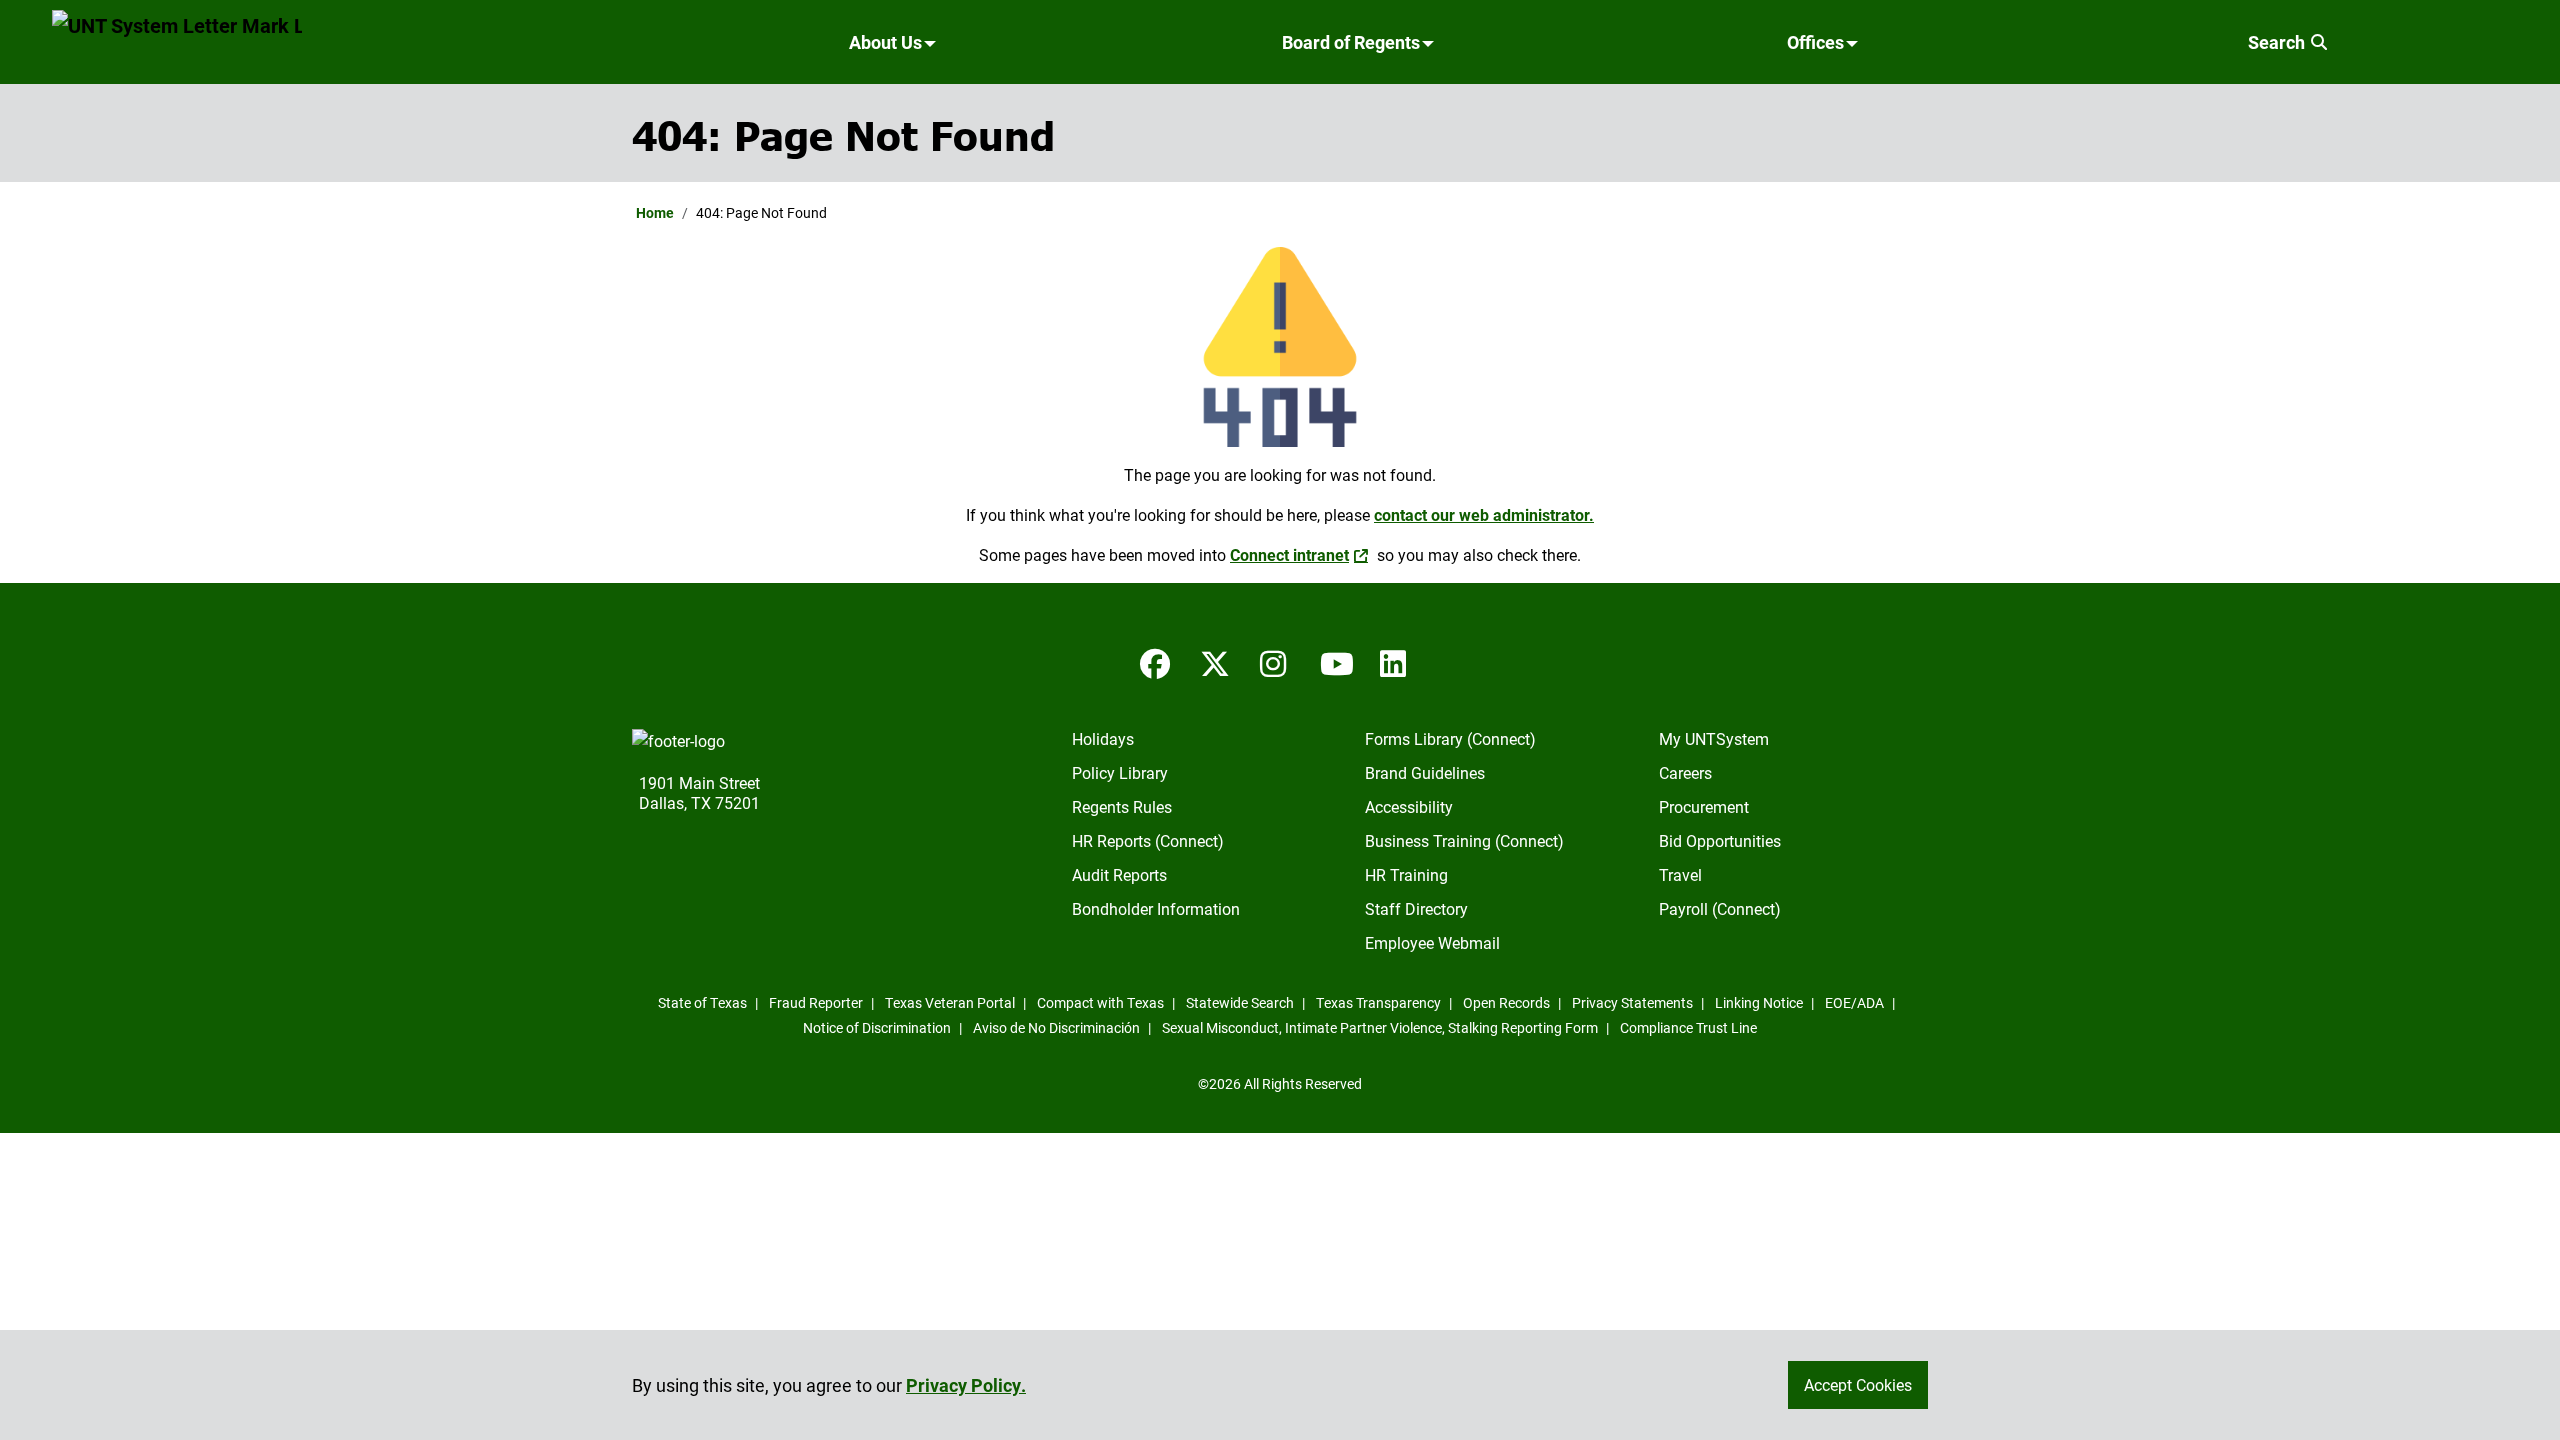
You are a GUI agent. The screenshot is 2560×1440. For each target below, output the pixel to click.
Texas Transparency (1378, 1002)
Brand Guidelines (1425, 772)
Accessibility (1409, 806)
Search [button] (2278, 42)
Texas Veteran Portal (950, 1002)
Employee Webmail (1432, 942)
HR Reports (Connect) (1148, 840)
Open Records (1506, 1002)
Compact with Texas (1100, 1002)
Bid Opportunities (1720, 840)
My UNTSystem (1714, 738)
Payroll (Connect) (1720, 908)
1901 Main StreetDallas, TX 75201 (699, 792)
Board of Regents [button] (1351, 42)
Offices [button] (1815, 42)
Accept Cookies (1858, 1384)
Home (655, 212)
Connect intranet (1289, 554)
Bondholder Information (1156, 908)
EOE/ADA (1854, 1002)
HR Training (1406, 874)
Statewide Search (1240, 1002)
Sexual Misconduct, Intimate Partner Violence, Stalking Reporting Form (1380, 1027)
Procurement (1704, 806)
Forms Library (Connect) (1450, 738)
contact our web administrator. (1484, 514)
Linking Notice (1759, 1002)
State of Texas (702, 1002)
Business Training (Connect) (1464, 840)
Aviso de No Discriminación (1056, 1027)
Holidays (1103, 738)
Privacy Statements (1632, 1002)
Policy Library (1120, 772)
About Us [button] (885, 42)
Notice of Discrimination (877, 1027)
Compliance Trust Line (1688, 1027)
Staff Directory (1416, 908)
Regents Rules (1122, 806)
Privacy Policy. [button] (966, 1385)
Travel (1680, 874)
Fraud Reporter (816, 1002)
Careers (1685, 772)
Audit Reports (1119, 874)
